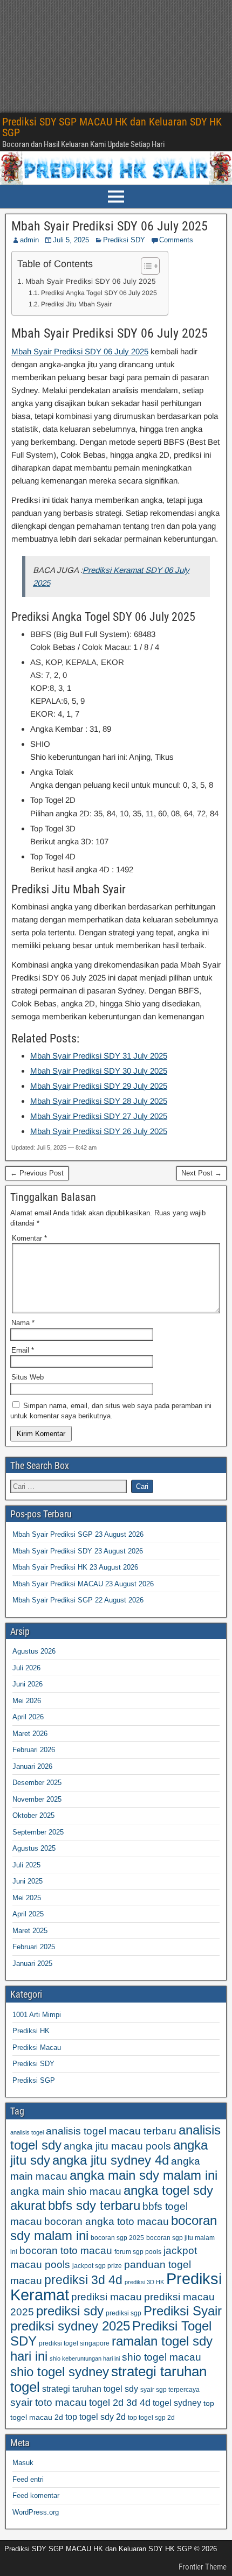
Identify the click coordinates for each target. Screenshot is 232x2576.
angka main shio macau (66, 2191)
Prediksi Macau (37, 2047)
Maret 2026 (30, 1734)
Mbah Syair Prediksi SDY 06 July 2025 (110, 226)
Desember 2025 (37, 1783)
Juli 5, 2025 (71, 240)
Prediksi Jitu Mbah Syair (76, 304)
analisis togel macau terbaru (111, 2131)
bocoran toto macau (66, 2250)
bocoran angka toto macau (107, 2221)
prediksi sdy (70, 2311)
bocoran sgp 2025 (117, 2238)
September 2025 (38, 1832)
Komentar (29, 1238)
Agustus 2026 (34, 1651)
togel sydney (177, 2403)
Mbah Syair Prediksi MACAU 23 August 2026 (83, 1584)
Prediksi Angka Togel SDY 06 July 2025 (99, 293)
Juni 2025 (28, 1881)
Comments (176, 240)
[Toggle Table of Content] (145, 266)
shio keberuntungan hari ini (85, 2358)
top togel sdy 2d (95, 2417)
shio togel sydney (60, 2372)
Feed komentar (36, 2495)
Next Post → (202, 1173)
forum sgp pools (138, 2252)
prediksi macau (107, 2297)
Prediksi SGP (34, 2080)
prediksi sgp (124, 2313)
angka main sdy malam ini (144, 2175)
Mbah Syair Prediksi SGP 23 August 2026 (78, 1534)
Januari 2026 (32, 1766)
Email (23, 1350)
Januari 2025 (32, 1963)
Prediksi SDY (124, 240)
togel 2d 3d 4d (120, 2403)
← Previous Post (37, 1173)
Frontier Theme (203, 2567)
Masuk (23, 2463)
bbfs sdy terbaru (94, 2205)
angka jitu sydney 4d (111, 2160)
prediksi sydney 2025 (70, 2326)
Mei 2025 (27, 1898)
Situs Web (28, 1377)
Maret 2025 (30, 1931)
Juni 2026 (28, 1684)
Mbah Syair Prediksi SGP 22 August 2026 (78, 1600)
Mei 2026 (27, 1701)
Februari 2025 (34, 1947)
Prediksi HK (31, 2031)
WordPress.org (36, 2512)
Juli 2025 (26, 1865)
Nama (23, 1323)
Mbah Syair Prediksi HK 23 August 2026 (75, 1567)
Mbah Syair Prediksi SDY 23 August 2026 (78, 1551)
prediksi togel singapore (74, 2343)
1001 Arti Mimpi (37, 2015)
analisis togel (27, 2132)
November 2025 (37, 1799)
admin (29, 240)
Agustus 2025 (34, 1848)
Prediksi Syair (183, 2311)
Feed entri (28, 2479)
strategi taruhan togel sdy (90, 2389)
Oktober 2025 (33, 1815)
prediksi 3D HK (144, 2282)
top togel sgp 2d (151, 2418)
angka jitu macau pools (117, 2146)
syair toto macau (49, 2402)
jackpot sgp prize (97, 2266)
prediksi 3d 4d (83, 2280)
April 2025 (28, 1914)
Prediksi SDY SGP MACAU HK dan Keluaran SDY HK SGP (112, 127)
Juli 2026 (26, 1668)
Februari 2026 (34, 1750)
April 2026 (28, 1717)
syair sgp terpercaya (170, 2390)
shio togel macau (162, 2357)
